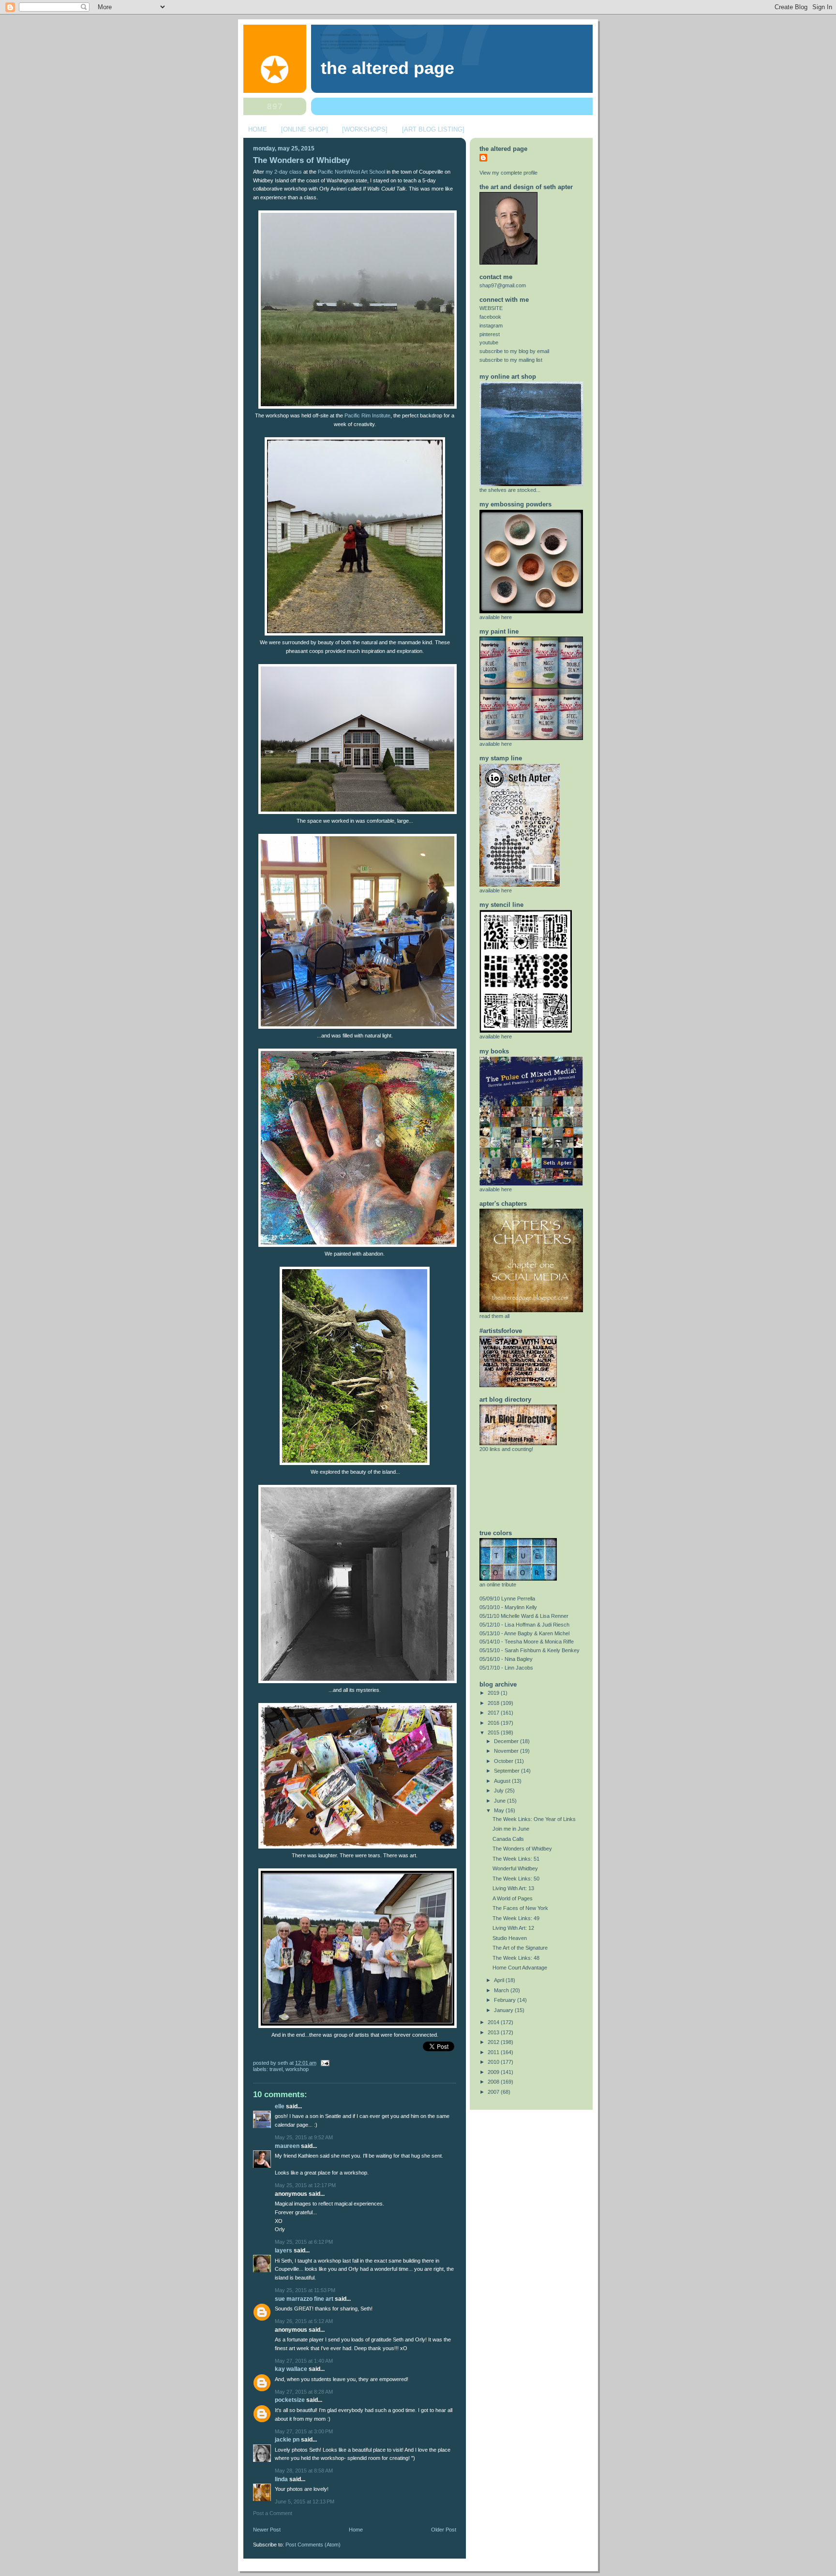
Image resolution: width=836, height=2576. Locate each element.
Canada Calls (508, 1839)
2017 (494, 1713)
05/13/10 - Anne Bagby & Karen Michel (524, 1633)
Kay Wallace (291, 2369)
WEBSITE (491, 308)
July (500, 1791)
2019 (494, 1693)
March (502, 1990)
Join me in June (511, 1829)
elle (280, 2106)
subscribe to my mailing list (511, 360)
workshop (297, 2069)
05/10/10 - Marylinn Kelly (508, 1607)
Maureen (287, 2146)
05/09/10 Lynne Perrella (507, 1599)
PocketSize (290, 2400)
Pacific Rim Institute (367, 415)
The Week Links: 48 (516, 1958)
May (500, 1810)
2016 (494, 1723)
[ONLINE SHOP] (305, 129)
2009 (494, 2072)
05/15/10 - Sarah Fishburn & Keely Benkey (530, 1650)
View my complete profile (508, 173)
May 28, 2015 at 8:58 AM (304, 2471)
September (508, 1771)
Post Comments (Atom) (313, 2545)
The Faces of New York (520, 1908)
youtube (489, 342)
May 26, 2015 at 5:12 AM (304, 2321)
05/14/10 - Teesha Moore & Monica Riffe (527, 1642)
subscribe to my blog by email (514, 351)
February (506, 2000)
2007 (494, 2092)
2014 (494, 2022)
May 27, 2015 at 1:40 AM (304, 2361)
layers (284, 2250)
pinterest (490, 334)
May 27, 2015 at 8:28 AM (304, 2392)
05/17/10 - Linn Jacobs (506, 1668)
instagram (491, 326)
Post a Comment (273, 2513)
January (504, 2010)
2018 (494, 1703)
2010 (494, 2062)
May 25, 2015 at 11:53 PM (305, 2290)
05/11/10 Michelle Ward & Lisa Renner (524, 1616)
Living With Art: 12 (513, 1928)
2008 (494, 2082)
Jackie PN (287, 2440)
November (507, 1751)
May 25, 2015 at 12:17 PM (305, 2185)
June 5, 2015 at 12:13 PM (305, 2502)
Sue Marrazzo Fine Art (304, 2299)
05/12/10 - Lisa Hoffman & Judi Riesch (524, 1625)
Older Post (444, 2530)
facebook (490, 317)
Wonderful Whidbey (515, 1868)
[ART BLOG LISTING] (433, 129)
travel (276, 2069)
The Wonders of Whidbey (301, 160)
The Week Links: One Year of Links (534, 1819)
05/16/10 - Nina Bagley (506, 1659)
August (503, 1781)
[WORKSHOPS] (365, 129)
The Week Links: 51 (516, 1859)
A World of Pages (513, 1898)
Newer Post (267, 2530)
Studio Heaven (510, 1938)
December (507, 1741)
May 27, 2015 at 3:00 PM (304, 2431)
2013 (494, 2032)
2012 (494, 2042)
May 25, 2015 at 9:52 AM (304, 2137)
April (500, 1980)
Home (356, 2530)
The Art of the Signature (520, 1948)
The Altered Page (388, 68)
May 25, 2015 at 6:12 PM (304, 2242)
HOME (258, 129)
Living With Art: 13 (513, 1888)
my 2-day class (284, 172)
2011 (494, 2052)
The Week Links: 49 (516, 1918)
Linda (281, 2479)
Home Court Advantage (520, 1968)
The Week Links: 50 (516, 1879)
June (500, 1801)
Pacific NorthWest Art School (351, 172)
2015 (494, 1732)
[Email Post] (324, 2063)
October (504, 1761)
